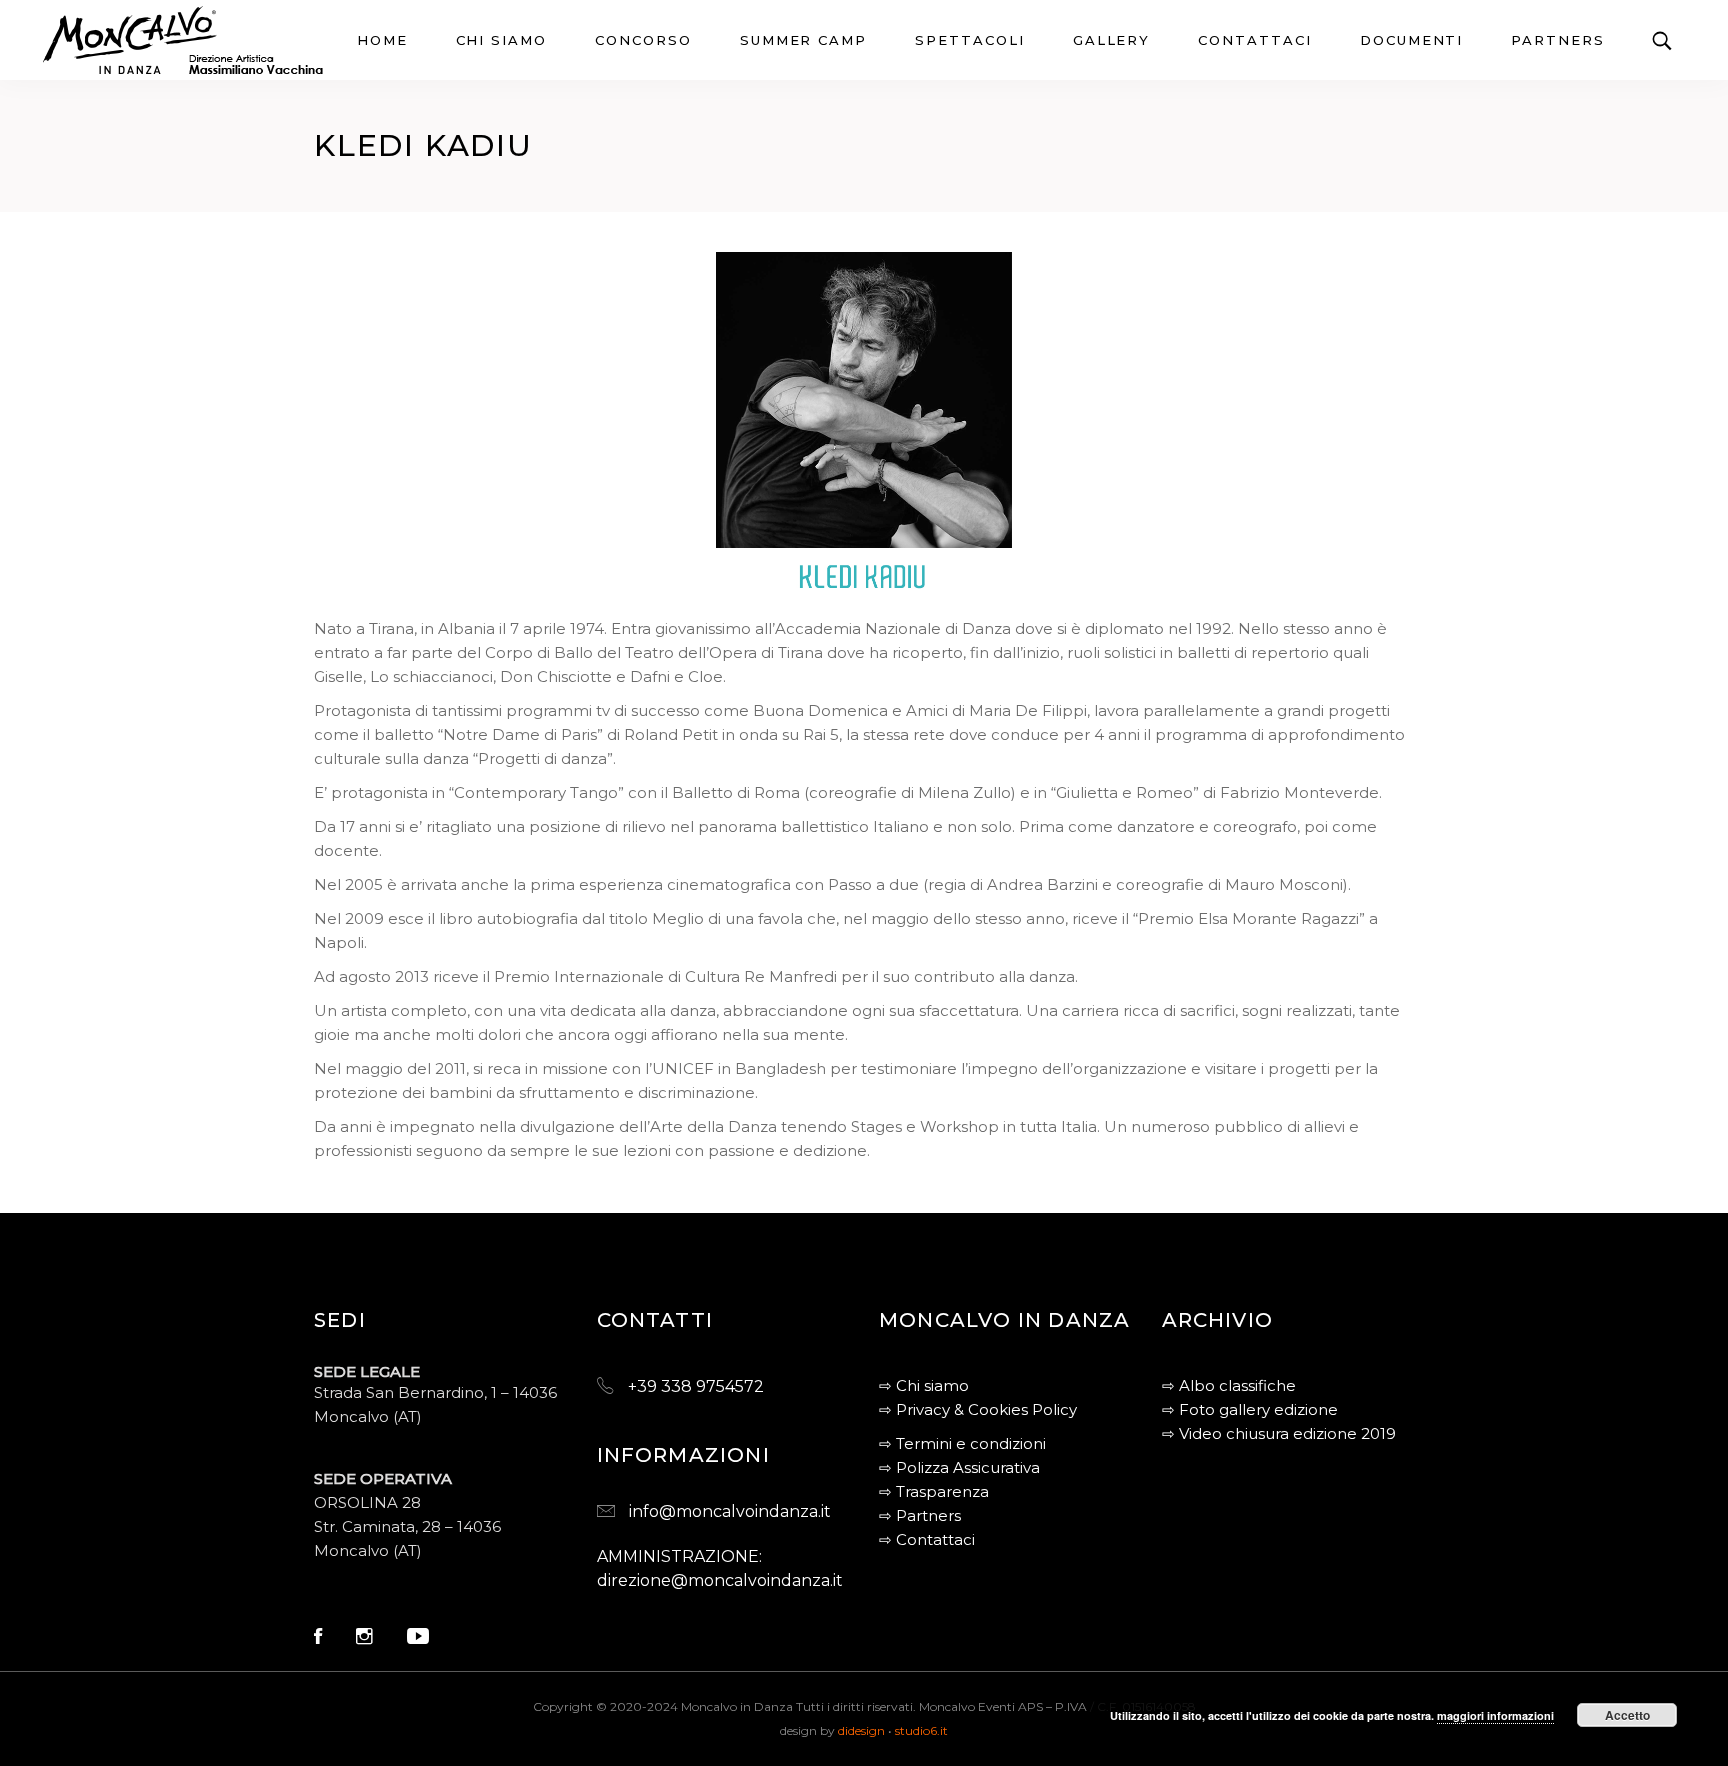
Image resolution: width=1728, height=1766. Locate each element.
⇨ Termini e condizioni (962, 1443)
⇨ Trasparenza (934, 1491)
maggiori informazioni (1495, 1715)
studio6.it (921, 1730)
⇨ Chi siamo (924, 1385)
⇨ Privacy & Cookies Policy (978, 1409)
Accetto (1627, 1715)
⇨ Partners (920, 1515)
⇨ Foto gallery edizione (1250, 1409)
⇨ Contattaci (927, 1539)
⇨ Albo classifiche (1229, 1385)
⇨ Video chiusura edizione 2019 (1279, 1433)
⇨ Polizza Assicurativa (959, 1467)
